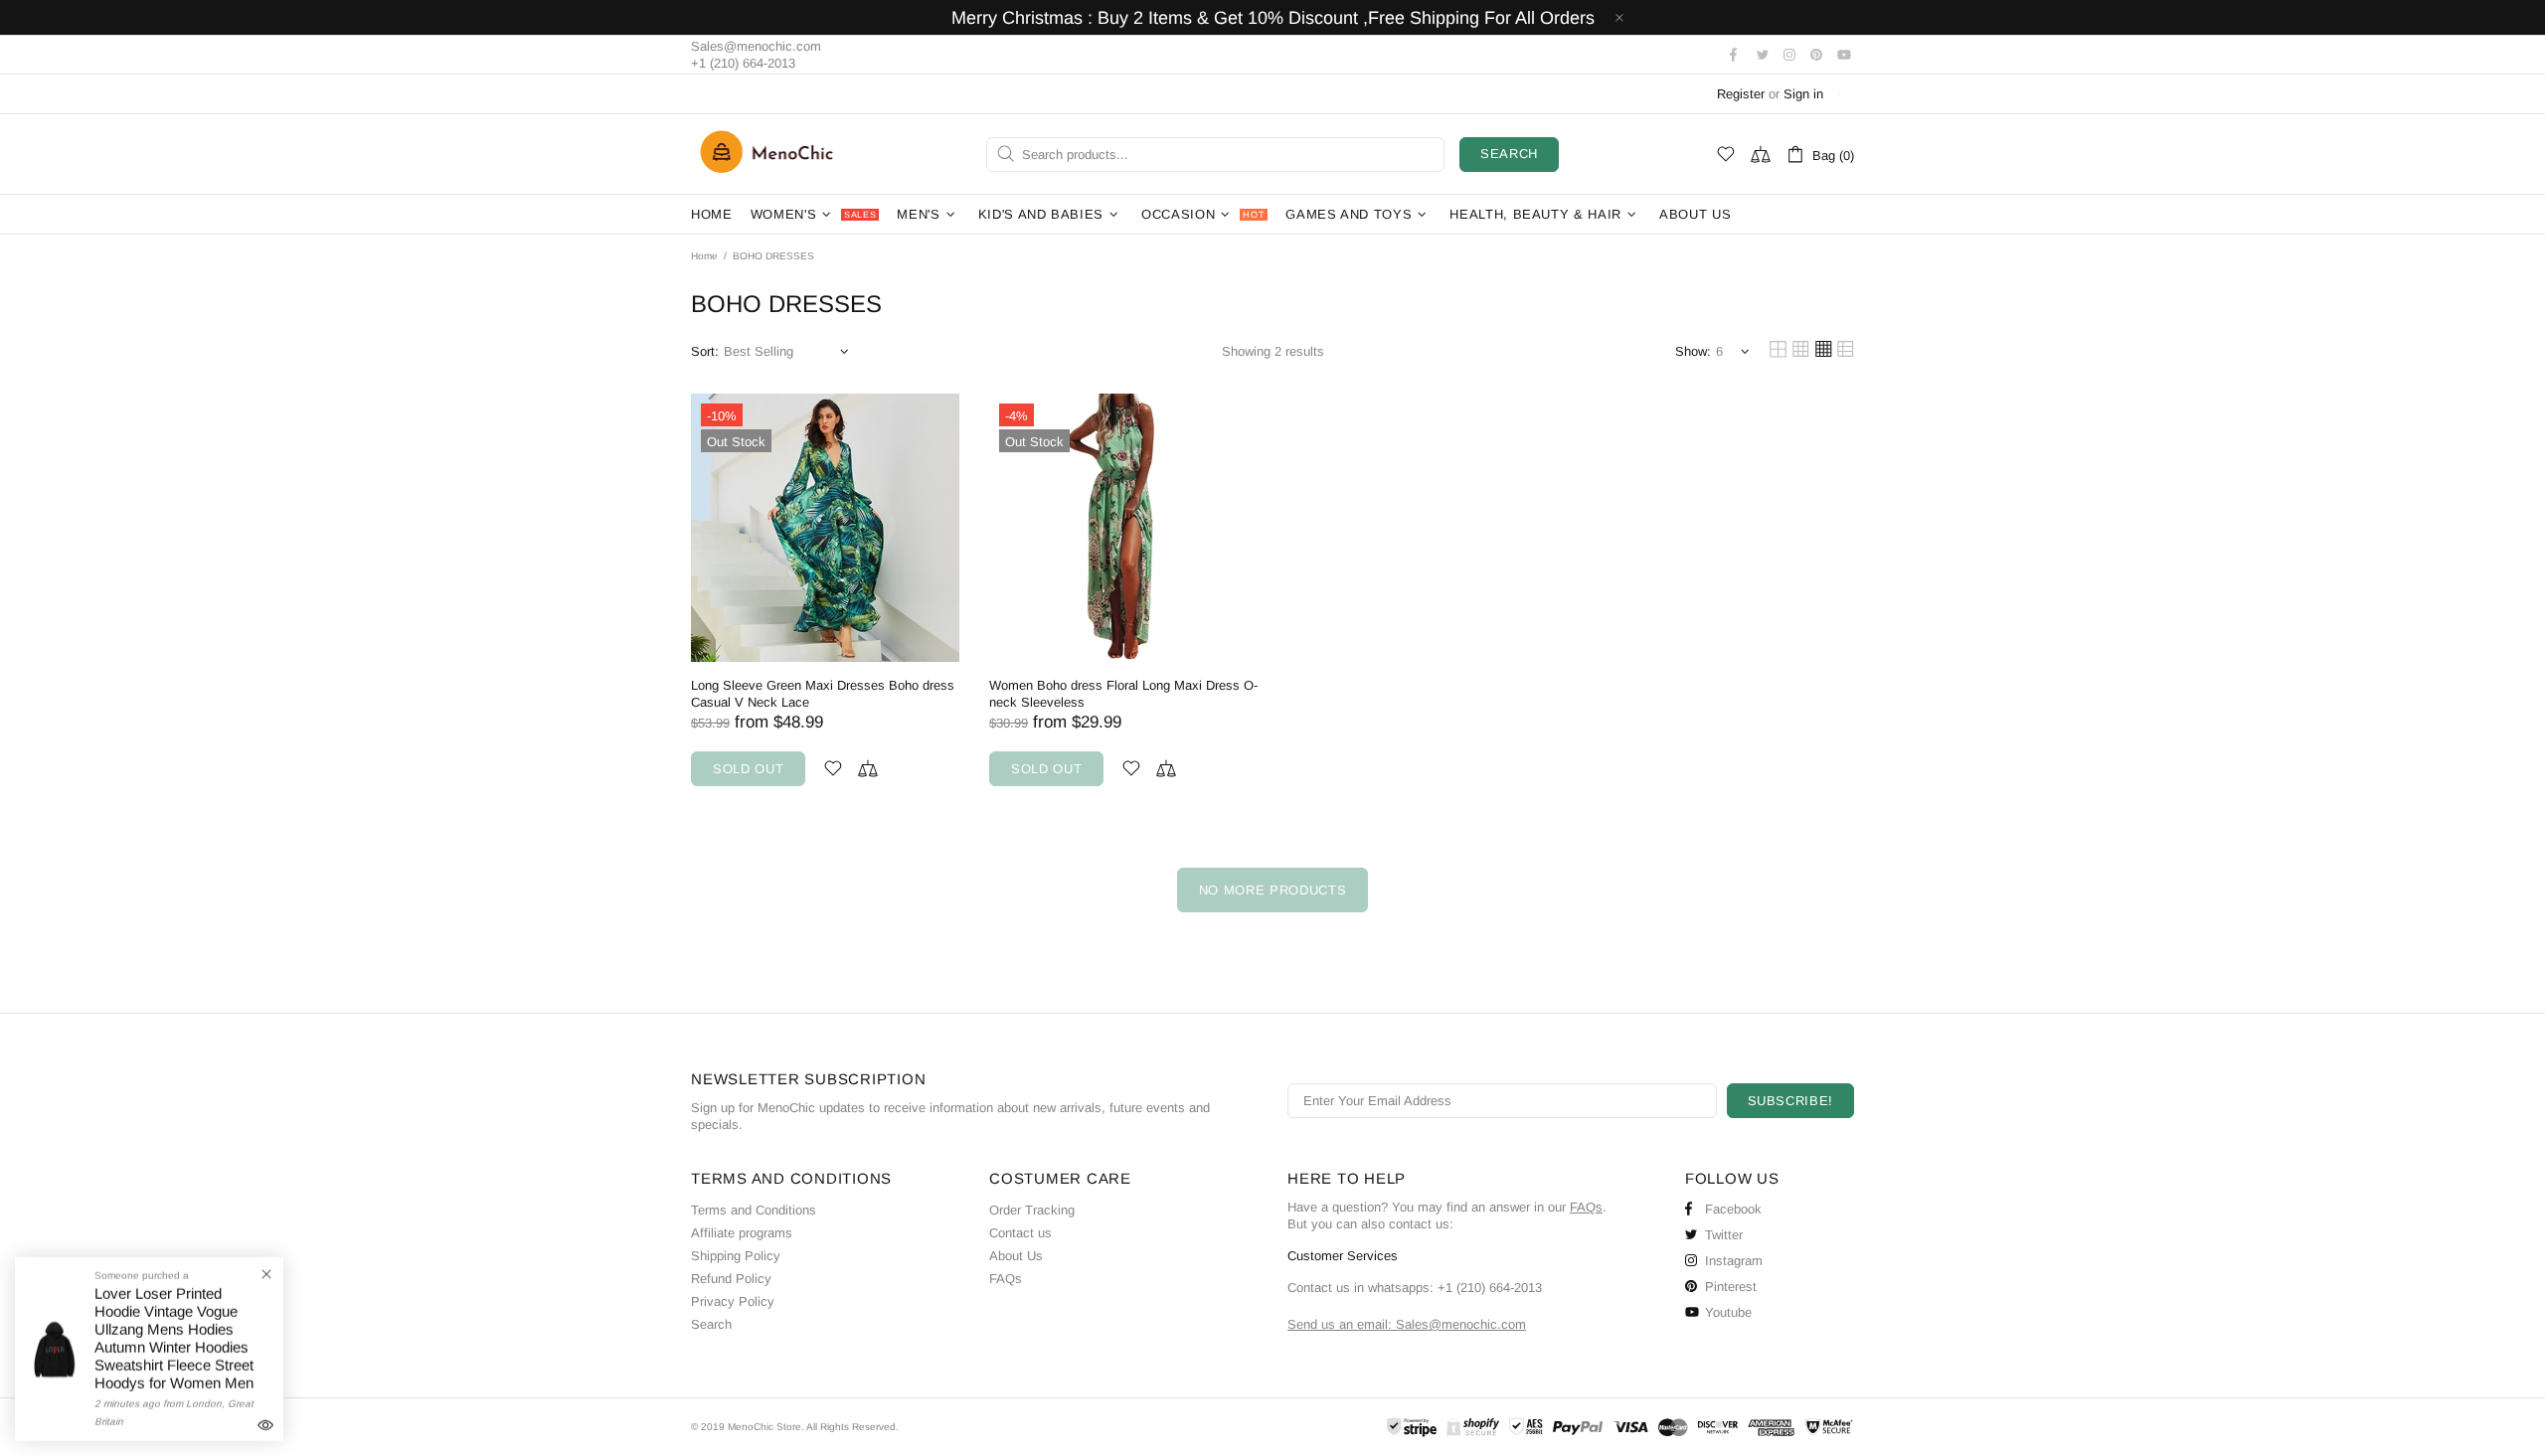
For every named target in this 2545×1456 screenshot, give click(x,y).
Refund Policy (731, 1279)
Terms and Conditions (754, 1210)
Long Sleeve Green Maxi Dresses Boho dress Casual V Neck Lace (823, 694)
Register (1741, 94)
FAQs (1006, 1279)
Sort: (705, 351)
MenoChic (771, 154)
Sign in (1803, 94)
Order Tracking (1032, 1210)
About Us (1016, 1256)
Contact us (1020, 1233)
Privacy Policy (733, 1301)
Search (1509, 154)
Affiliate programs (742, 1233)
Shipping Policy (736, 1256)
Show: (1693, 351)
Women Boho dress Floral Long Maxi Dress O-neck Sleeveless (1123, 694)
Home (704, 256)
